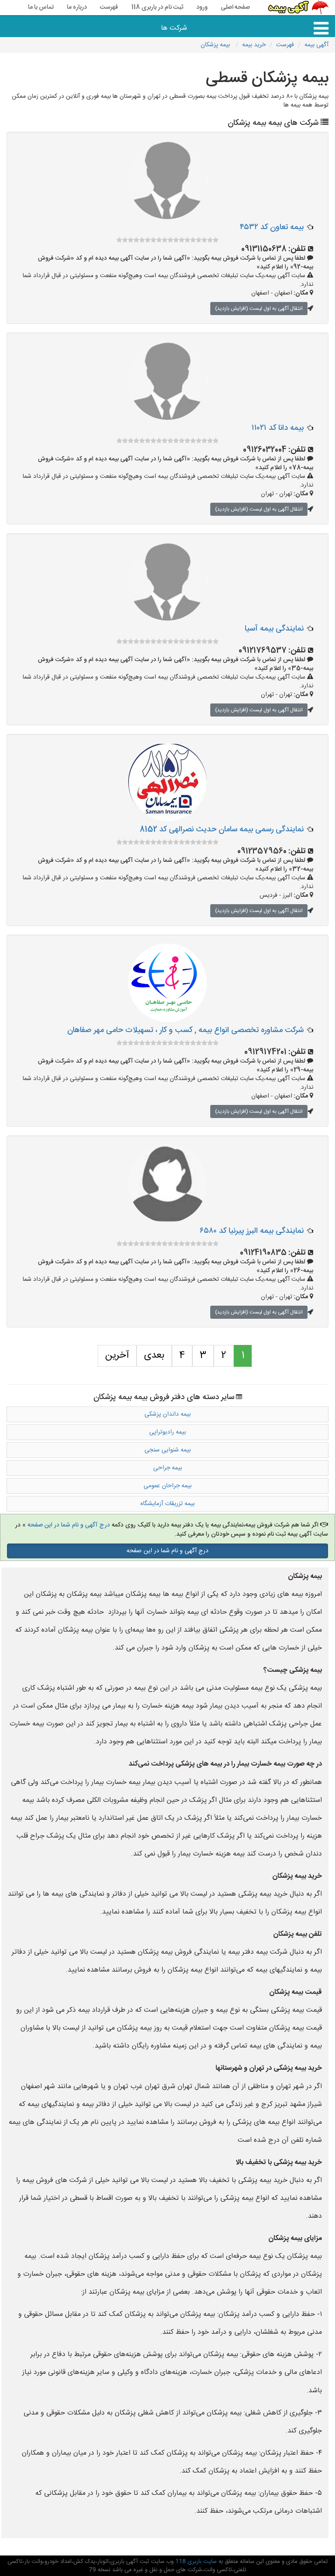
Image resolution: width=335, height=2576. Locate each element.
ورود (202, 7)
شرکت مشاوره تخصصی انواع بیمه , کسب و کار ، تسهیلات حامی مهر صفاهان (185, 1030)
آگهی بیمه (316, 45)
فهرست (109, 7)
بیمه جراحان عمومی (167, 1486)
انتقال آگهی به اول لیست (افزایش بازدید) (259, 309)
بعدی (154, 1355)
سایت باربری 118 (195, 2562)
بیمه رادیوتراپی (167, 1432)
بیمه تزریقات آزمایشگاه (167, 1504)
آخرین (117, 1355)
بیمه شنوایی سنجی (167, 1450)
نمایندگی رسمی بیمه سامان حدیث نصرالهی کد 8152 (222, 830)
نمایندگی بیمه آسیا (274, 629)
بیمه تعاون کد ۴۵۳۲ (272, 227)
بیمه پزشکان (216, 45)
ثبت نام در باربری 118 (157, 7)
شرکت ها (174, 28)
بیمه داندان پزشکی (167, 1414)
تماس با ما (41, 7)
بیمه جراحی (167, 1468)
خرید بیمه (254, 45)
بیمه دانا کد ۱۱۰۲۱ (278, 428)
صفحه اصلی (235, 7)
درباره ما (77, 7)
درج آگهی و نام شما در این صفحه (69, 1525)
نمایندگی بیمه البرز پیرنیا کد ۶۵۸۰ (252, 1231)
